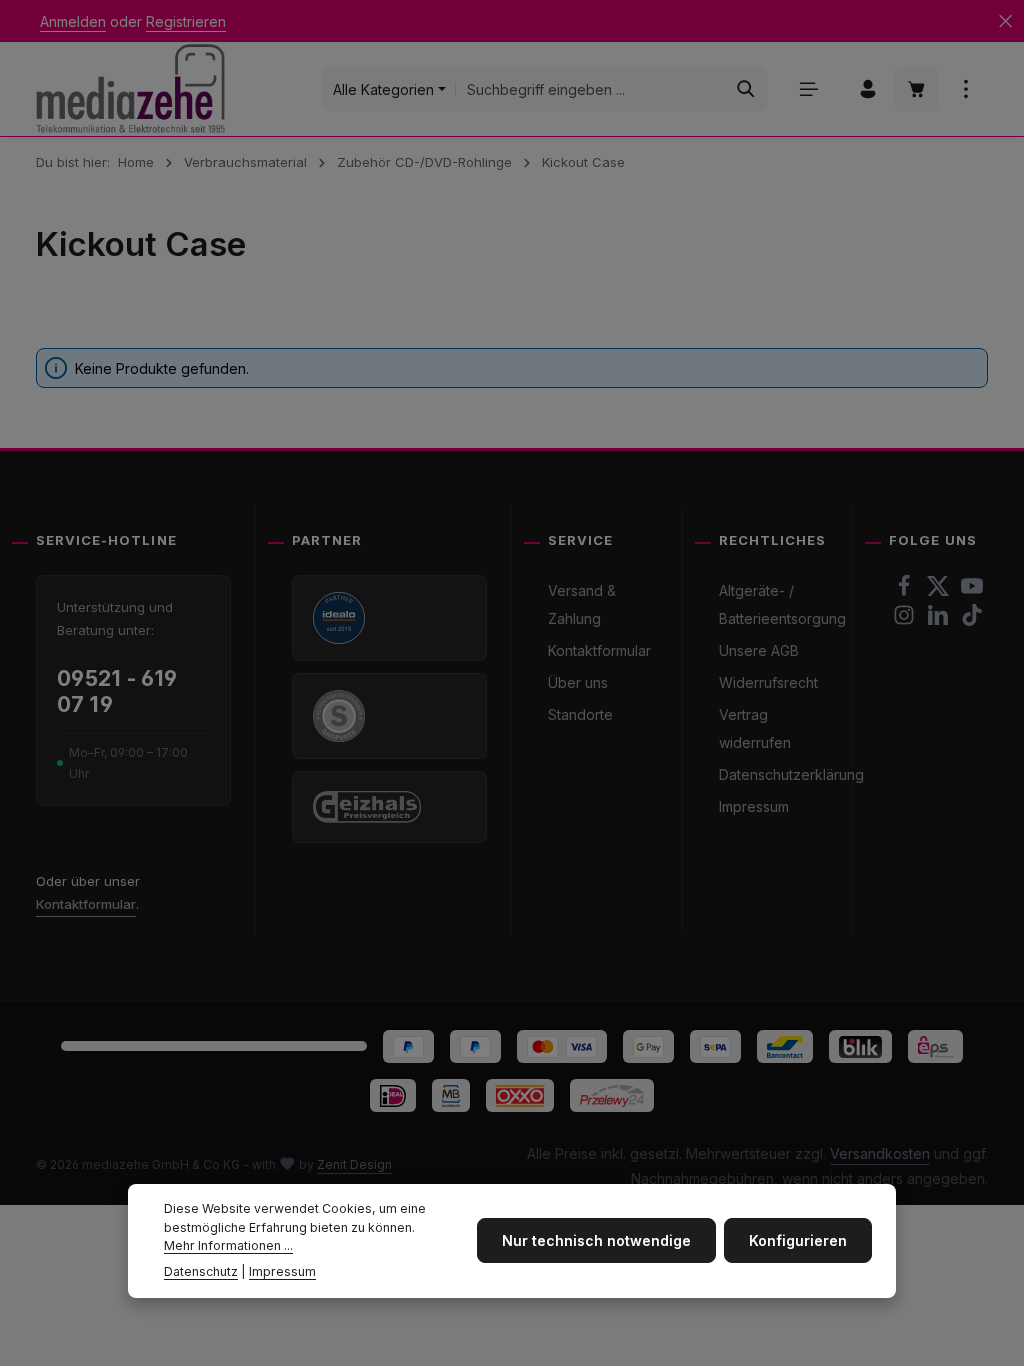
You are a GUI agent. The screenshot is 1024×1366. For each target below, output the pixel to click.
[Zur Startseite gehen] (130, 88)
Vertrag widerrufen (755, 728)
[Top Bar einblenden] (965, 89)
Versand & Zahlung (582, 604)
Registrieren (186, 21)
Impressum (754, 806)
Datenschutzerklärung (791, 774)
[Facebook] (906, 591)
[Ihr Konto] (867, 89)
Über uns (578, 682)
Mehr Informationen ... (228, 1245)
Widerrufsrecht (768, 682)
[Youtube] (972, 591)
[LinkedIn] (940, 620)
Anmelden (73, 21)
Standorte (580, 714)
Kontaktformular (86, 904)
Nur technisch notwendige (596, 1240)
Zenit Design (354, 1164)
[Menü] (808, 89)
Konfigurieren (798, 1240)
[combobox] (590, 89)
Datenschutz (201, 1271)
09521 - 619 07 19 (117, 691)
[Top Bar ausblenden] (1005, 21)
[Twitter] (940, 591)
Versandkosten (880, 1153)
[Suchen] (746, 89)
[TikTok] (972, 620)
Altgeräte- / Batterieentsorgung (782, 604)
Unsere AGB (759, 650)
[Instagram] (906, 620)
